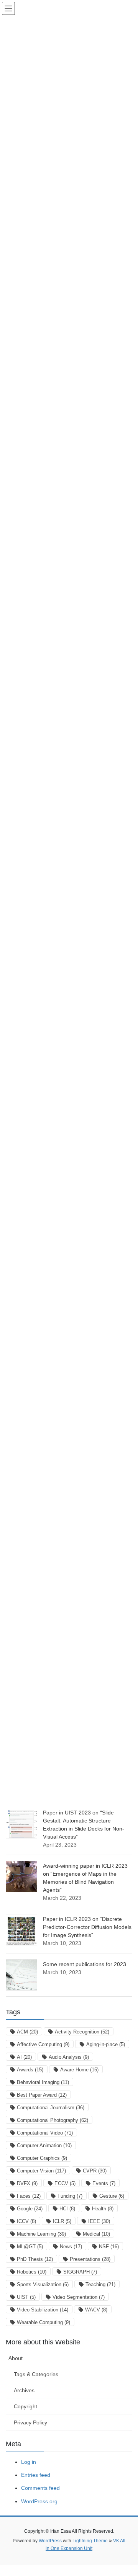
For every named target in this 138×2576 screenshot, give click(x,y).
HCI (67, 2209)
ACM (27, 2032)
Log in (29, 2462)
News (71, 2247)
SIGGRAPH (80, 2272)
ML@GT (30, 2247)
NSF (109, 2247)
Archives (24, 2390)
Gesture (112, 2196)
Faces (29, 2196)
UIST (26, 2297)
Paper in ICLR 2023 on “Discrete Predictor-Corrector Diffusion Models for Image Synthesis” (87, 1927)
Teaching (100, 2284)
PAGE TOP (127, 2492)
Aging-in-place (106, 2044)
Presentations (90, 2259)
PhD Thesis (35, 2259)
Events (104, 2183)
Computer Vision (41, 2171)
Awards (30, 2070)
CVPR (95, 2171)
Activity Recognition (82, 2032)
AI (24, 2057)
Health (103, 2209)
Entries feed (36, 2475)
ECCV (65, 2183)
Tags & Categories (36, 2374)
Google (30, 2209)
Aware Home (79, 2070)
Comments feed (40, 2488)
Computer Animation (44, 2145)
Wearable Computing (44, 2322)
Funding (70, 2196)
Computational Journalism (51, 2108)
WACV (96, 2310)
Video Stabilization (43, 2310)
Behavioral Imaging (43, 2082)
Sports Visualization (43, 2284)
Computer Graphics (42, 2158)
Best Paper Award (42, 2095)
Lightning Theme (90, 2541)
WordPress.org (39, 2501)
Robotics (32, 2272)
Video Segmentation (79, 2297)
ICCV (26, 2221)
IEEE (99, 2221)
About (16, 2358)
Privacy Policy (30, 2422)
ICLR (62, 2221)
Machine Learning (41, 2234)
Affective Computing (43, 2044)
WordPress (50, 2541)
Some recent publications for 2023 (85, 1964)
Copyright (25, 2406)
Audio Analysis (69, 2057)
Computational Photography (53, 2120)
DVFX (27, 2183)
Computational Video (45, 2133)
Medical (96, 2234)
